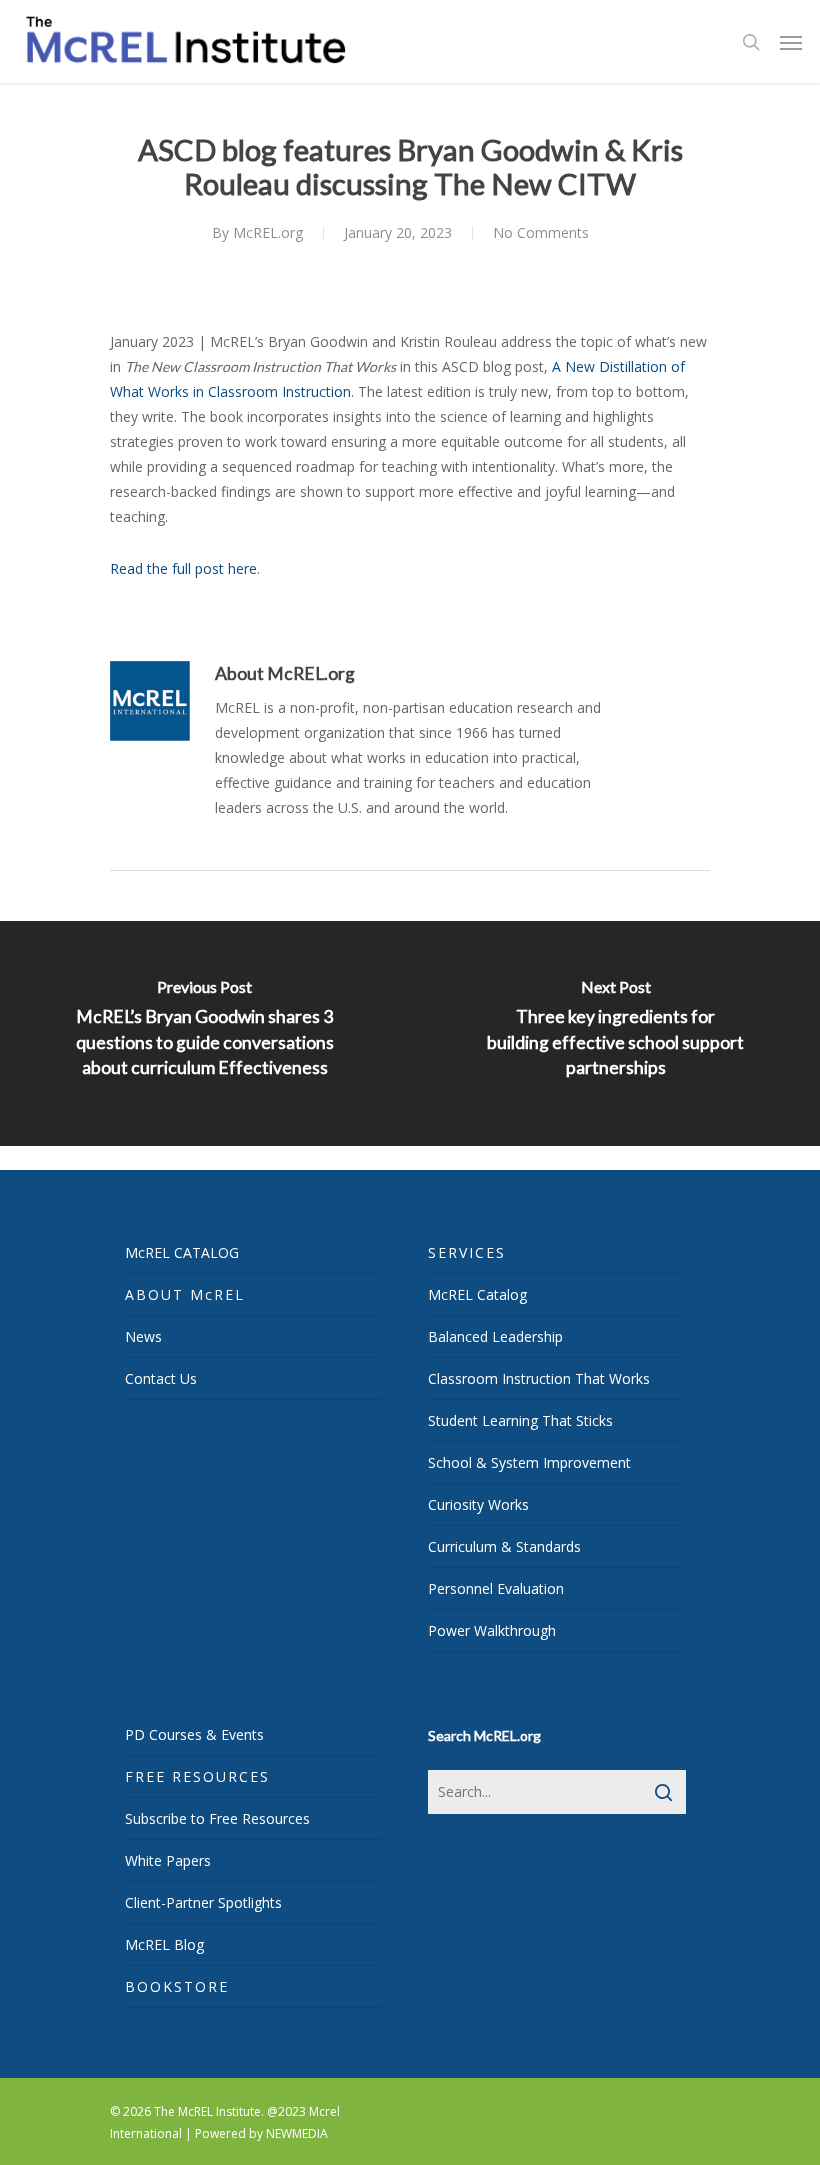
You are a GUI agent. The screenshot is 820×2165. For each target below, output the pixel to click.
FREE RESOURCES (197, 1776)
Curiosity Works (478, 1504)
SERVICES (467, 1252)
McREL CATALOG (182, 1252)
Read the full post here (183, 568)
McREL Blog (164, 1944)
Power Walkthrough (492, 1630)
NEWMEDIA (297, 2133)
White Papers (168, 1860)
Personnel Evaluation (496, 1588)
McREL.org (268, 232)
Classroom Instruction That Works (539, 1378)
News (143, 1336)
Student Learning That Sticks (520, 1420)
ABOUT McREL (185, 1294)
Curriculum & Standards (504, 1546)
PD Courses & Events (194, 1734)
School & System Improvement (529, 1462)
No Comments (541, 232)
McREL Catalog (477, 1294)
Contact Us (161, 1378)
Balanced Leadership (495, 1336)
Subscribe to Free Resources (217, 1818)
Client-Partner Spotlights (203, 1902)
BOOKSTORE (177, 1986)
